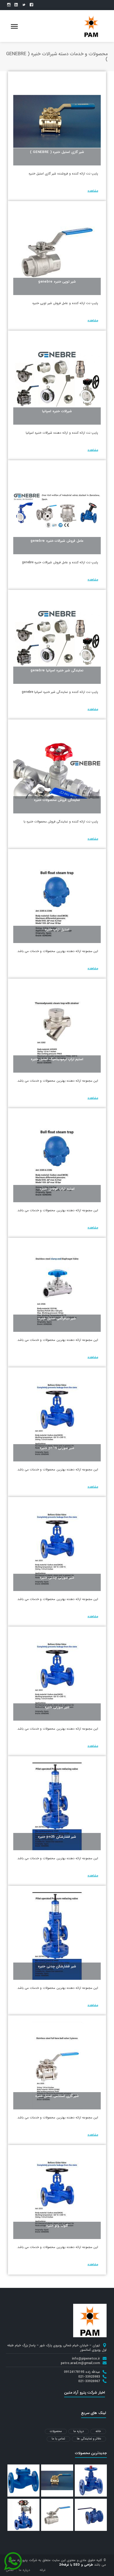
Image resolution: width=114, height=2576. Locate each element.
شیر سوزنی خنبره (57, 1707)
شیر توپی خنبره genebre (57, 282)
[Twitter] (24, 5)
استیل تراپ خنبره (57, 930)
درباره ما (79, 2431)
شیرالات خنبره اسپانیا (57, 411)
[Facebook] (31, 5)
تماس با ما (58, 2439)
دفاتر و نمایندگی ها (89, 2439)
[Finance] (91, 26)
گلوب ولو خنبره (57, 2226)
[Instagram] (9, 5)
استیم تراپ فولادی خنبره (57, 1189)
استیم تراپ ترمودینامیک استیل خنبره (57, 1059)
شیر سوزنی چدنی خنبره (57, 1578)
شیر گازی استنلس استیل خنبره (57, 2096)
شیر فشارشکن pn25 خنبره (57, 1837)
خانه (98, 2431)
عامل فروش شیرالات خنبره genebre (57, 541)
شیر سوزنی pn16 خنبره (57, 1448)
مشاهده (93, 191)
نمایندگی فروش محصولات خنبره (57, 800)
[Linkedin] (16, 5)
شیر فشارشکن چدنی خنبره (57, 1966)
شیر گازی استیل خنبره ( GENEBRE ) (57, 152)
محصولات (56, 2431)
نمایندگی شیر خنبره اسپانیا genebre (57, 670)
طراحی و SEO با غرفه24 (76, 2565)
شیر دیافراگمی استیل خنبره (57, 1318)
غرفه (43, 2570)
